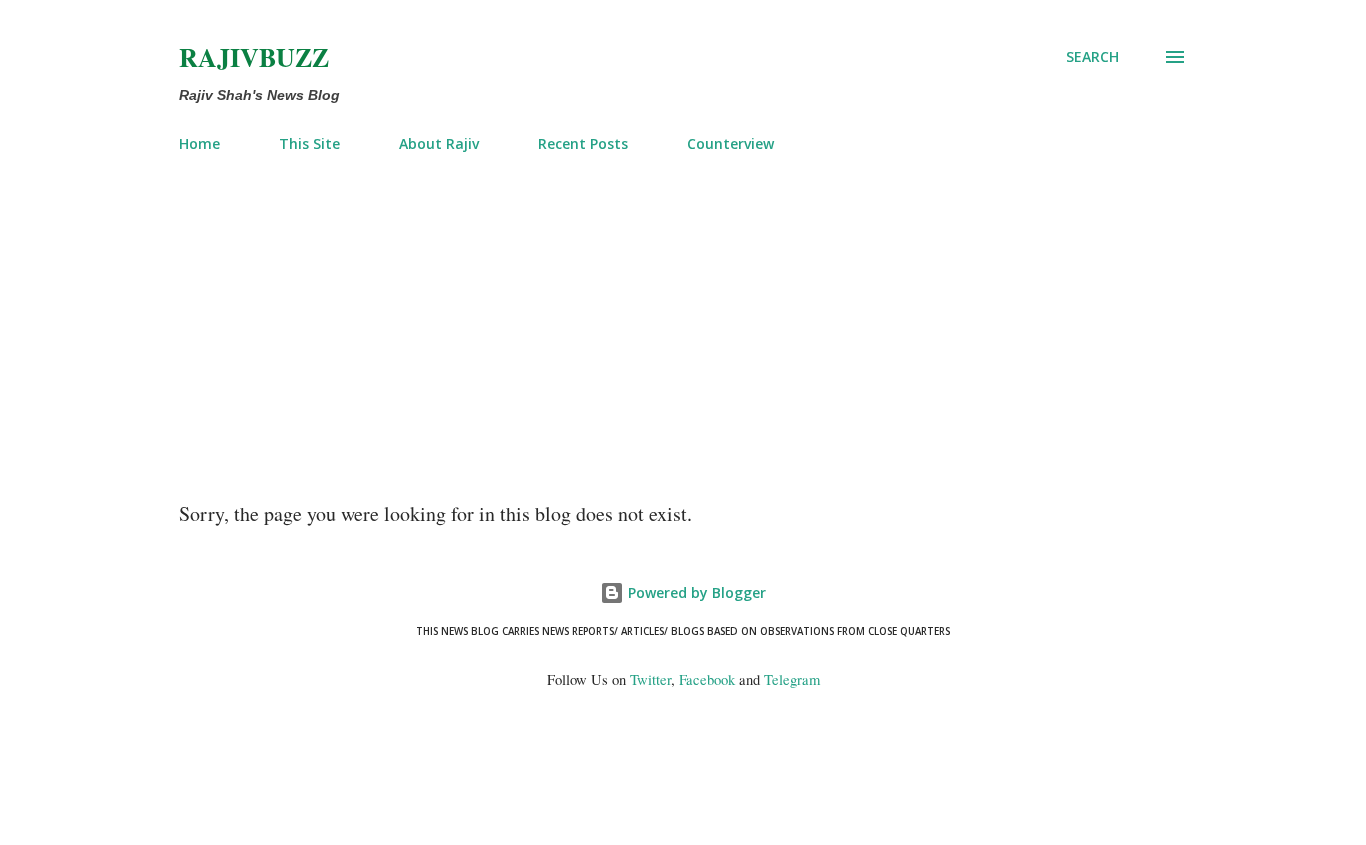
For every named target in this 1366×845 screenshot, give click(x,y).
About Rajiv (439, 143)
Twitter (650, 679)
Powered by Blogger (695, 592)
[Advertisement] (683, 318)
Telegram (792, 679)
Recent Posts (583, 143)
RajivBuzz (254, 57)
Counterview (730, 143)
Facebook (707, 679)
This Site (309, 143)
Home (199, 143)
